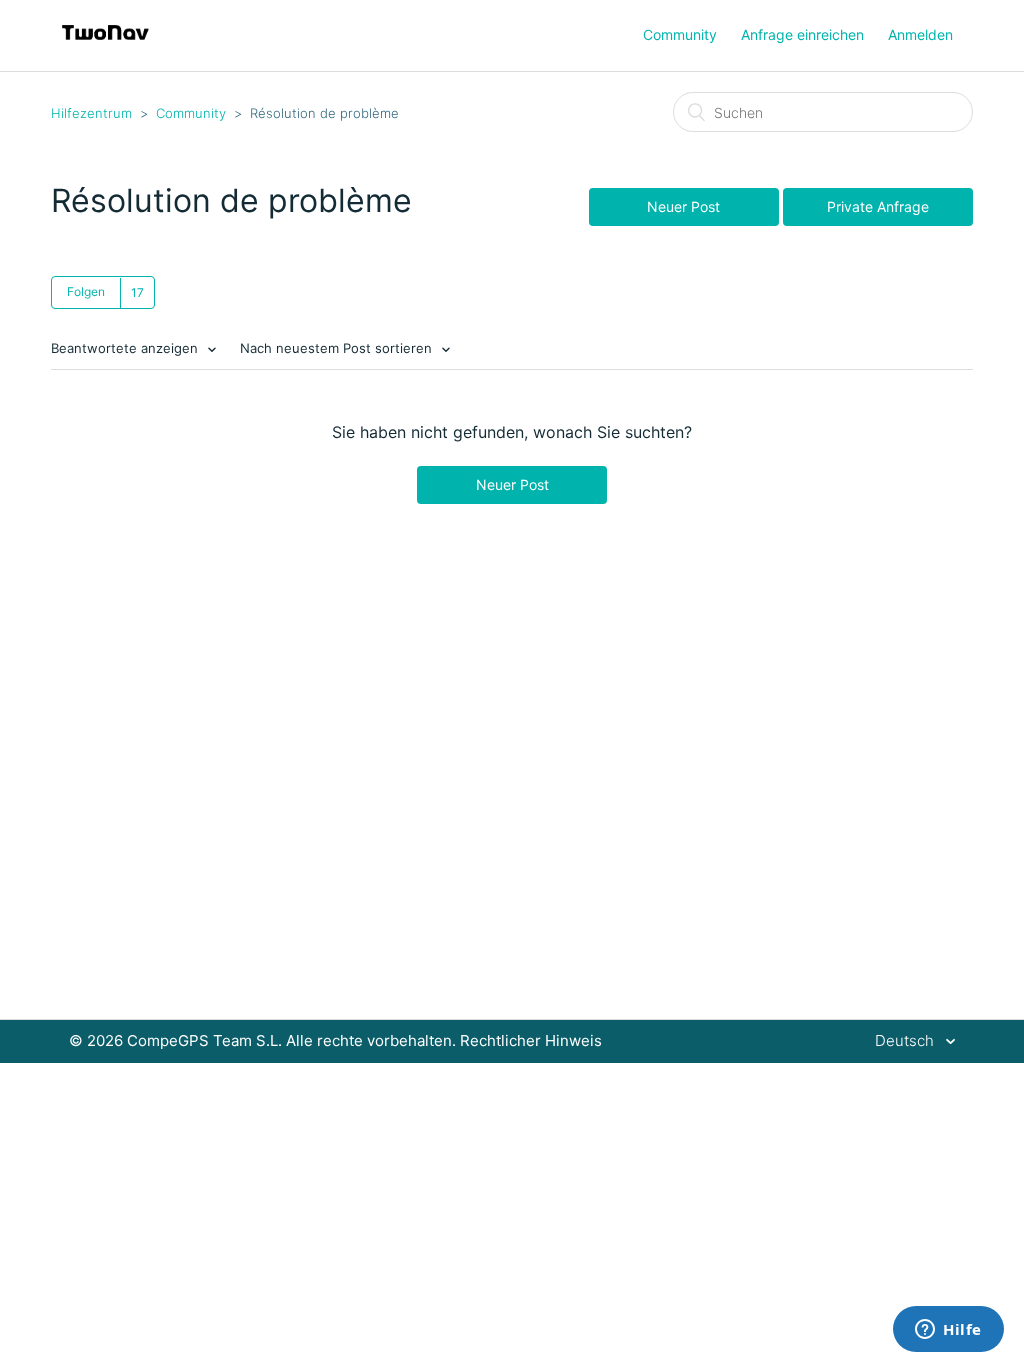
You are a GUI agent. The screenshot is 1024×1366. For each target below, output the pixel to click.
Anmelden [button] (920, 34)
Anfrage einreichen (802, 34)
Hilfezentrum (91, 113)
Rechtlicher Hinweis (531, 1040)
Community (680, 34)
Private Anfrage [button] (878, 206)
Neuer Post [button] (683, 206)
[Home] (105, 45)
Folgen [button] (86, 291)
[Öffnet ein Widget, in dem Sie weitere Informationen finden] (948, 1331)
